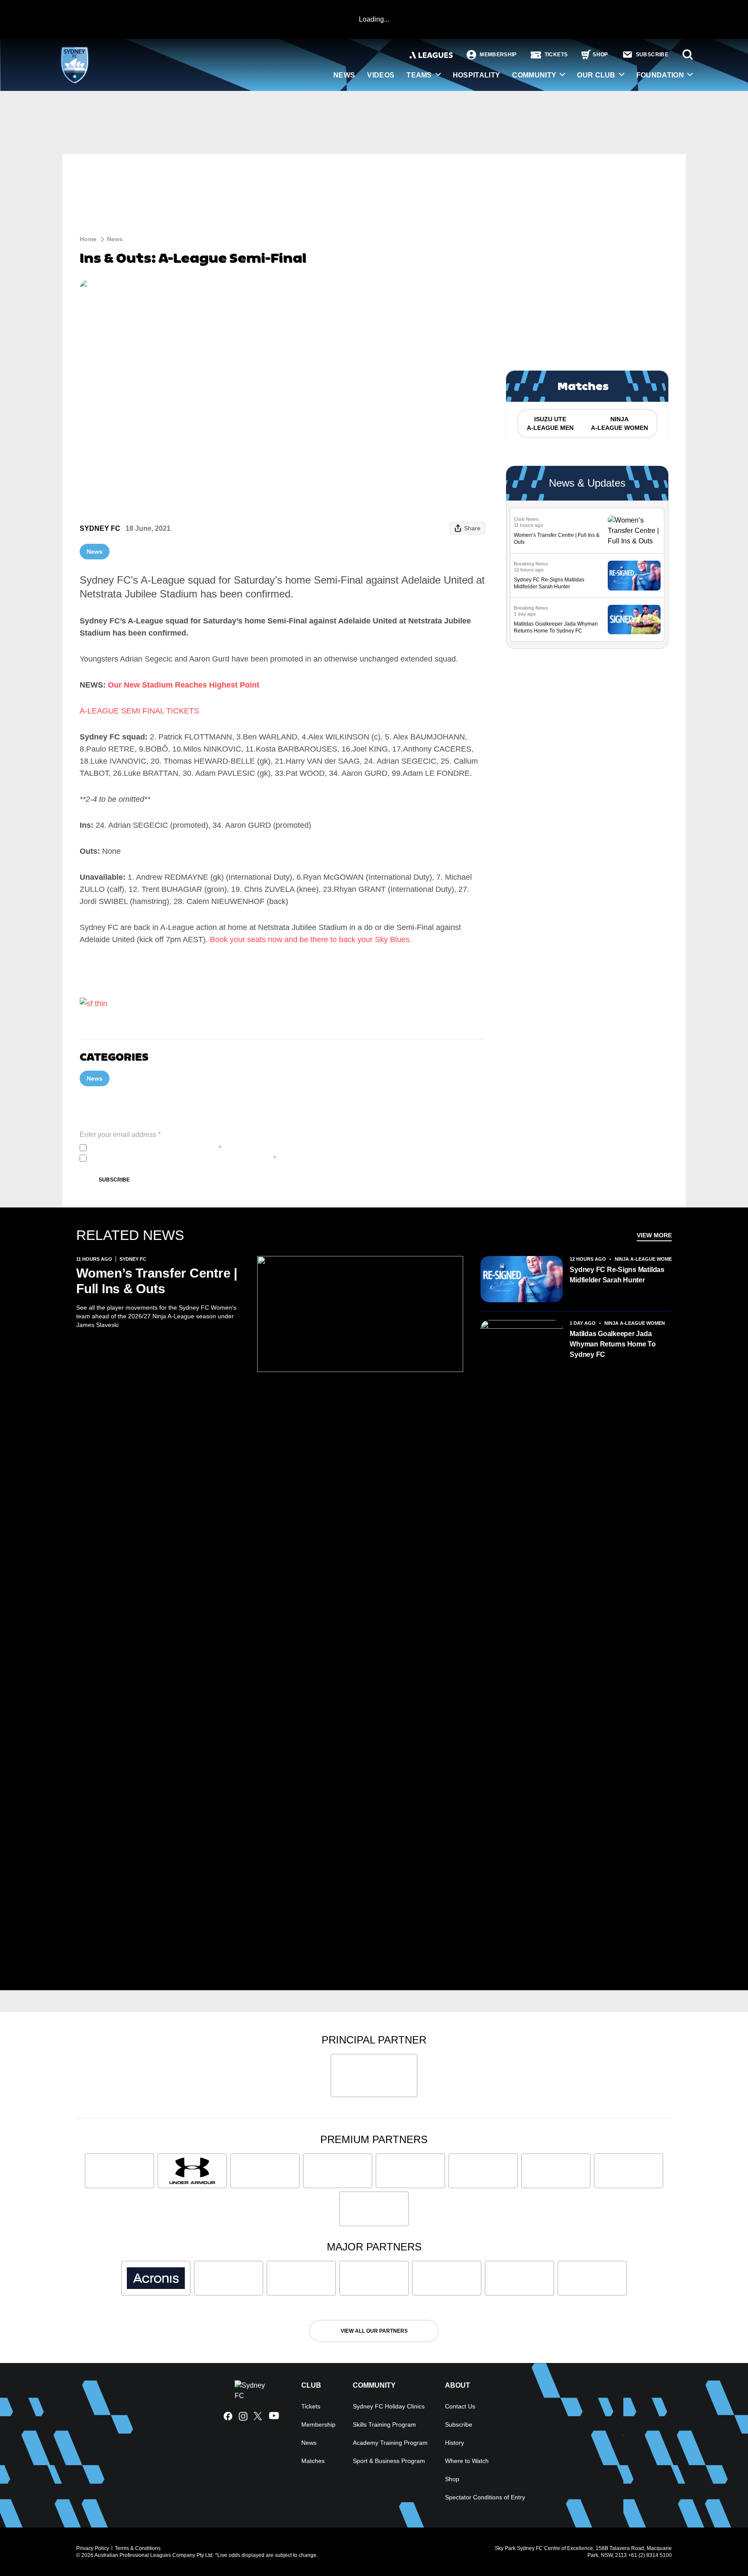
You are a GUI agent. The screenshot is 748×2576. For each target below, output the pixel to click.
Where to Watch (467, 2461)
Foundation (660, 75)
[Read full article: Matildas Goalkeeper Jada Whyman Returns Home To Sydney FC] (634, 620)
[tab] (550, 423)
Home (88, 239)
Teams (419, 75)
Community (534, 75)
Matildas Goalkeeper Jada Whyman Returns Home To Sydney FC (613, 1344)
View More (654, 1235)
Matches (313, 2461)
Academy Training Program (390, 2443)
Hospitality (477, 75)
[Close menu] (721, 2549)
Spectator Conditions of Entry (485, 2497)
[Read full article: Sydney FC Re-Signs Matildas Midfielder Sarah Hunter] (634, 576)
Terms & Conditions (138, 2548)
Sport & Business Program (389, 2461)
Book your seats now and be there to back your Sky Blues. (312, 939)
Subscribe (114, 1180)
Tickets (311, 2406)
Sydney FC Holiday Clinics (389, 2406)
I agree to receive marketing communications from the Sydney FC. (183, 1158)
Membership (318, 2424)
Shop (452, 2479)
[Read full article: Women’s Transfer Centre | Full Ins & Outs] (634, 531)
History (455, 2443)
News (344, 75)
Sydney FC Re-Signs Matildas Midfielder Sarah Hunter (617, 1275)
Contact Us (460, 2406)
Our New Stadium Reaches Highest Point (184, 685)
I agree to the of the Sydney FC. (156, 1148)
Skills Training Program (384, 2424)
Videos (381, 75)
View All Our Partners (374, 2331)
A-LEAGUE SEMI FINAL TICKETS (139, 711)
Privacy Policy (147, 1148)
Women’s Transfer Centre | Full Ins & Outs (157, 1281)
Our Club (596, 75)
